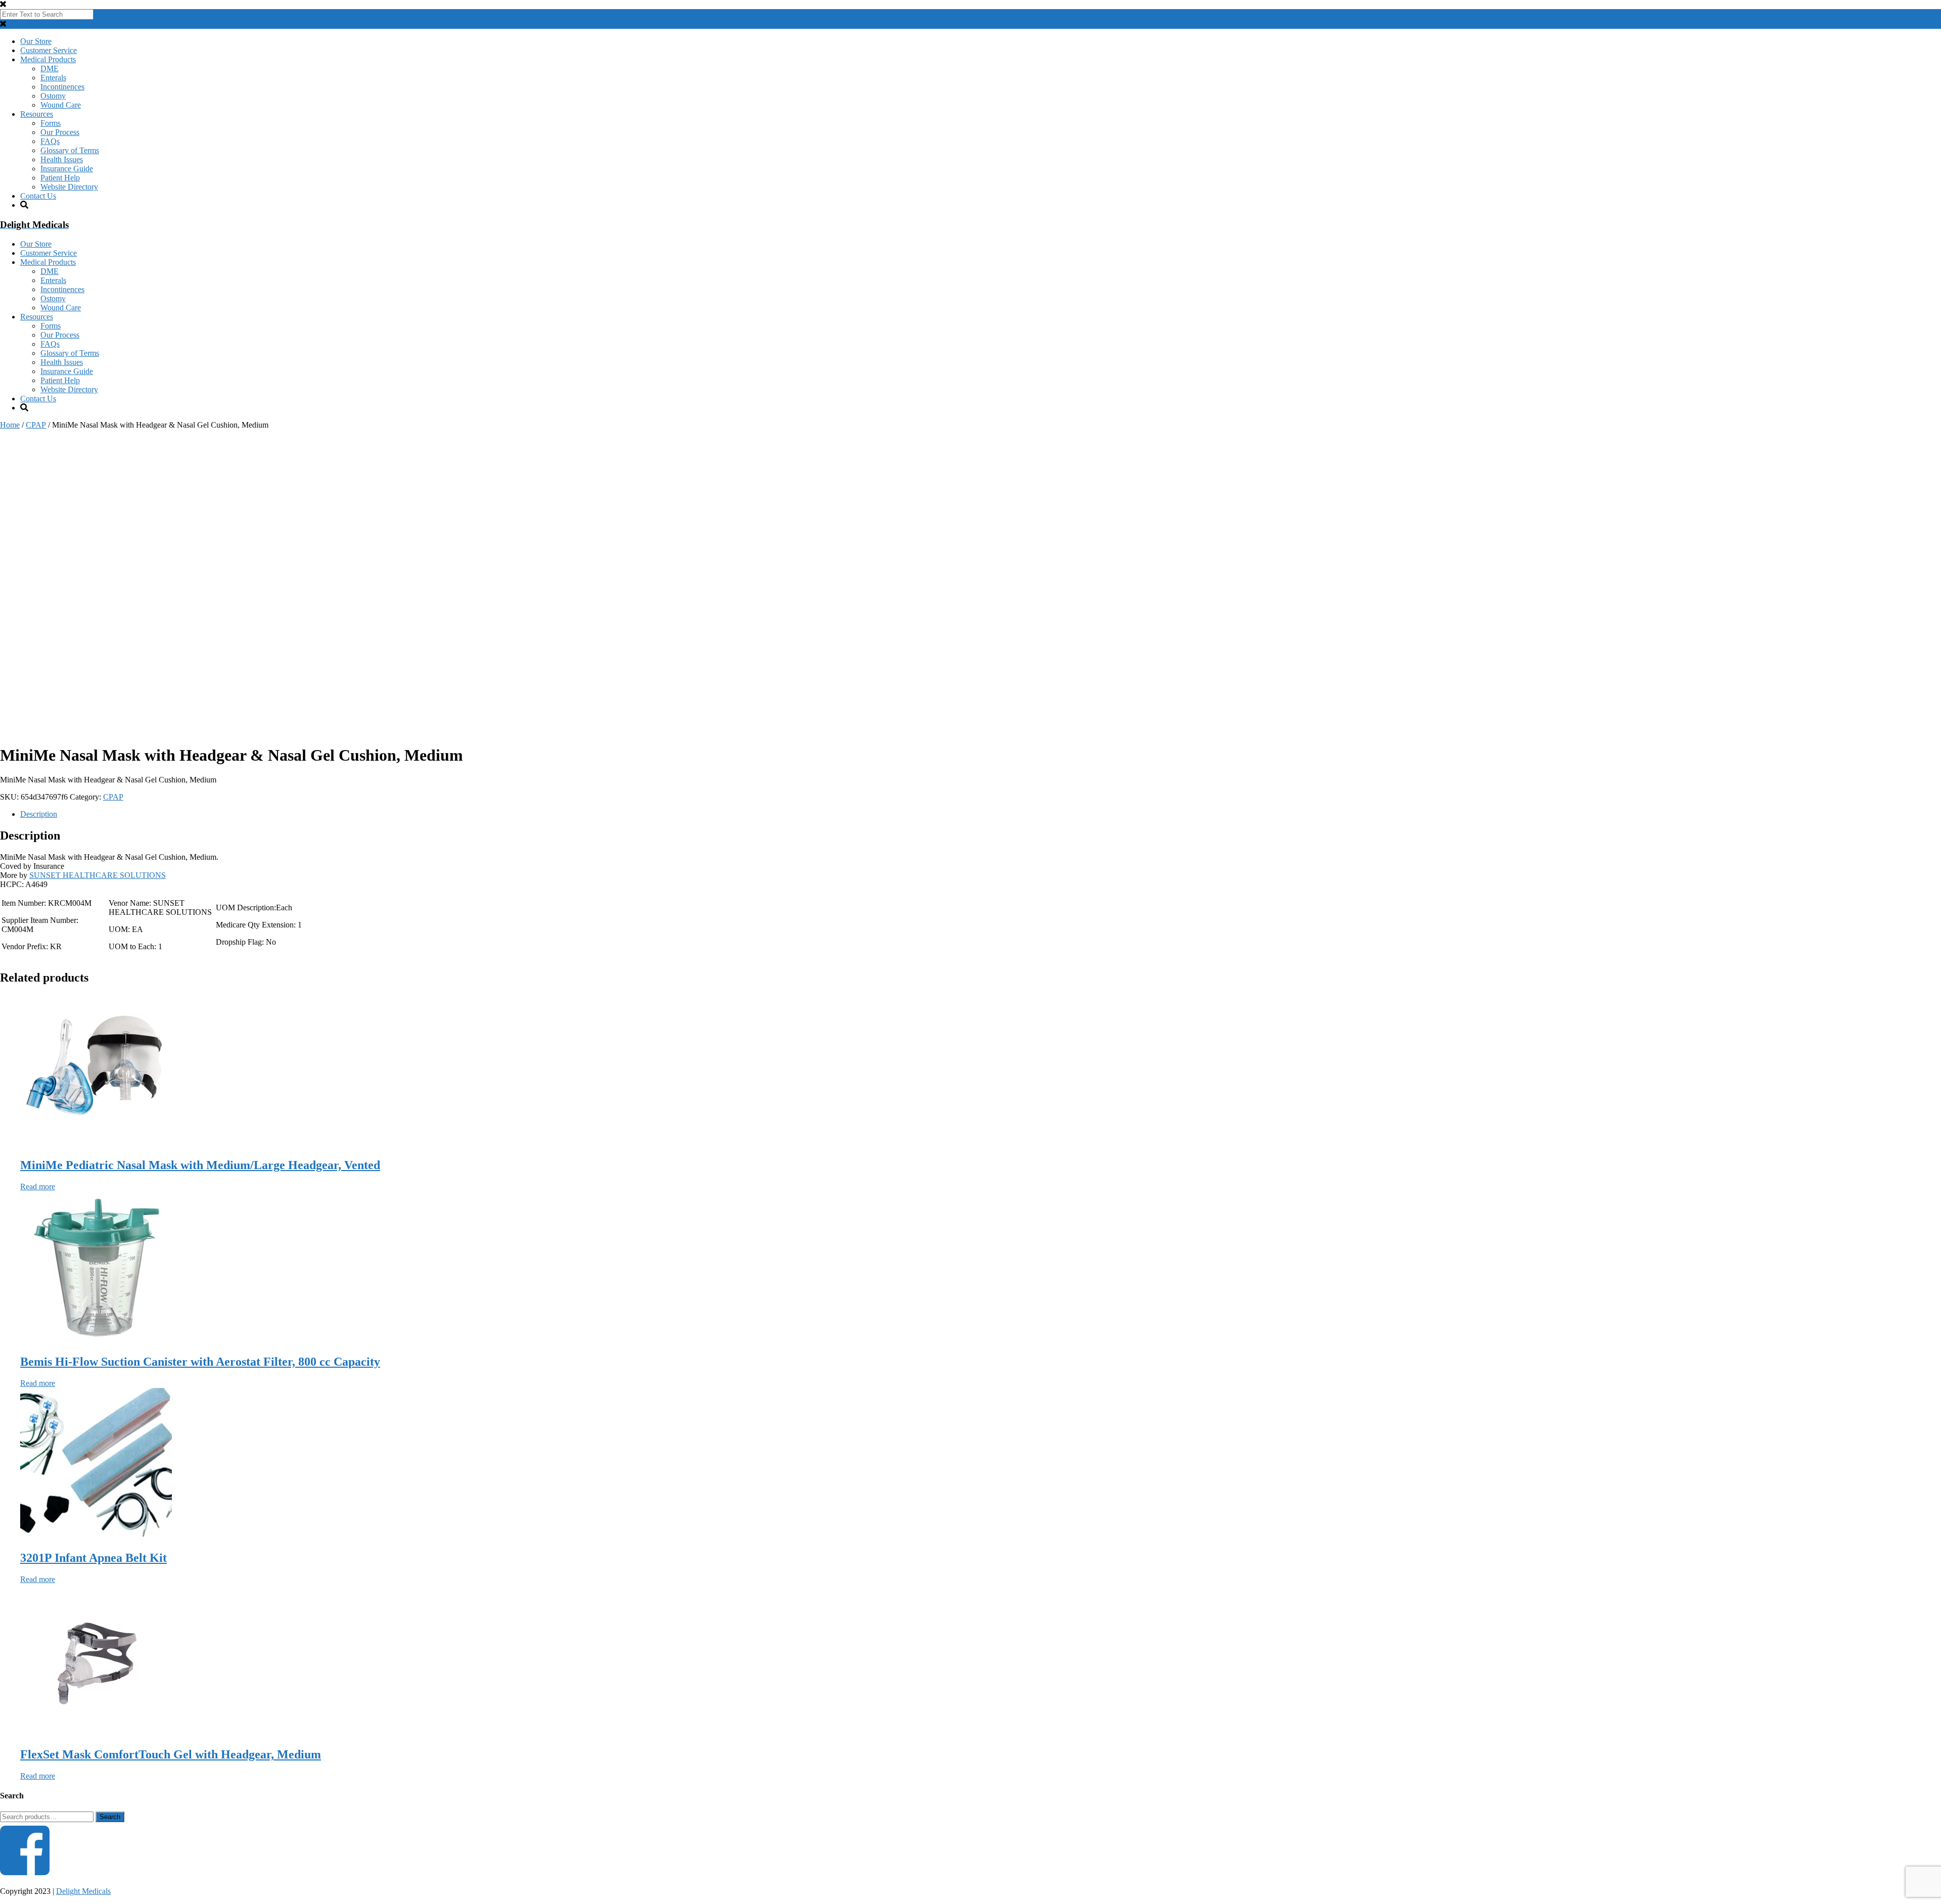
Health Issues (62, 159)
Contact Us (38, 196)
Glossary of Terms (70, 150)
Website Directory (69, 187)
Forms (51, 123)
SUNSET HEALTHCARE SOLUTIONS (98, 875)
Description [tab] (39, 814)
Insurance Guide (67, 169)
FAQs (50, 141)
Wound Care (61, 105)
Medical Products (48, 59)
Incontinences (62, 87)
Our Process (60, 132)
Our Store (36, 41)
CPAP (36, 425)
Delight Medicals (83, 1891)
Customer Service (49, 50)
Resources (37, 114)
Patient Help (60, 178)
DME (50, 68)
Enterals (53, 78)
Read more (38, 1187)
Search (110, 1817)
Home (10, 425)
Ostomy (53, 96)
